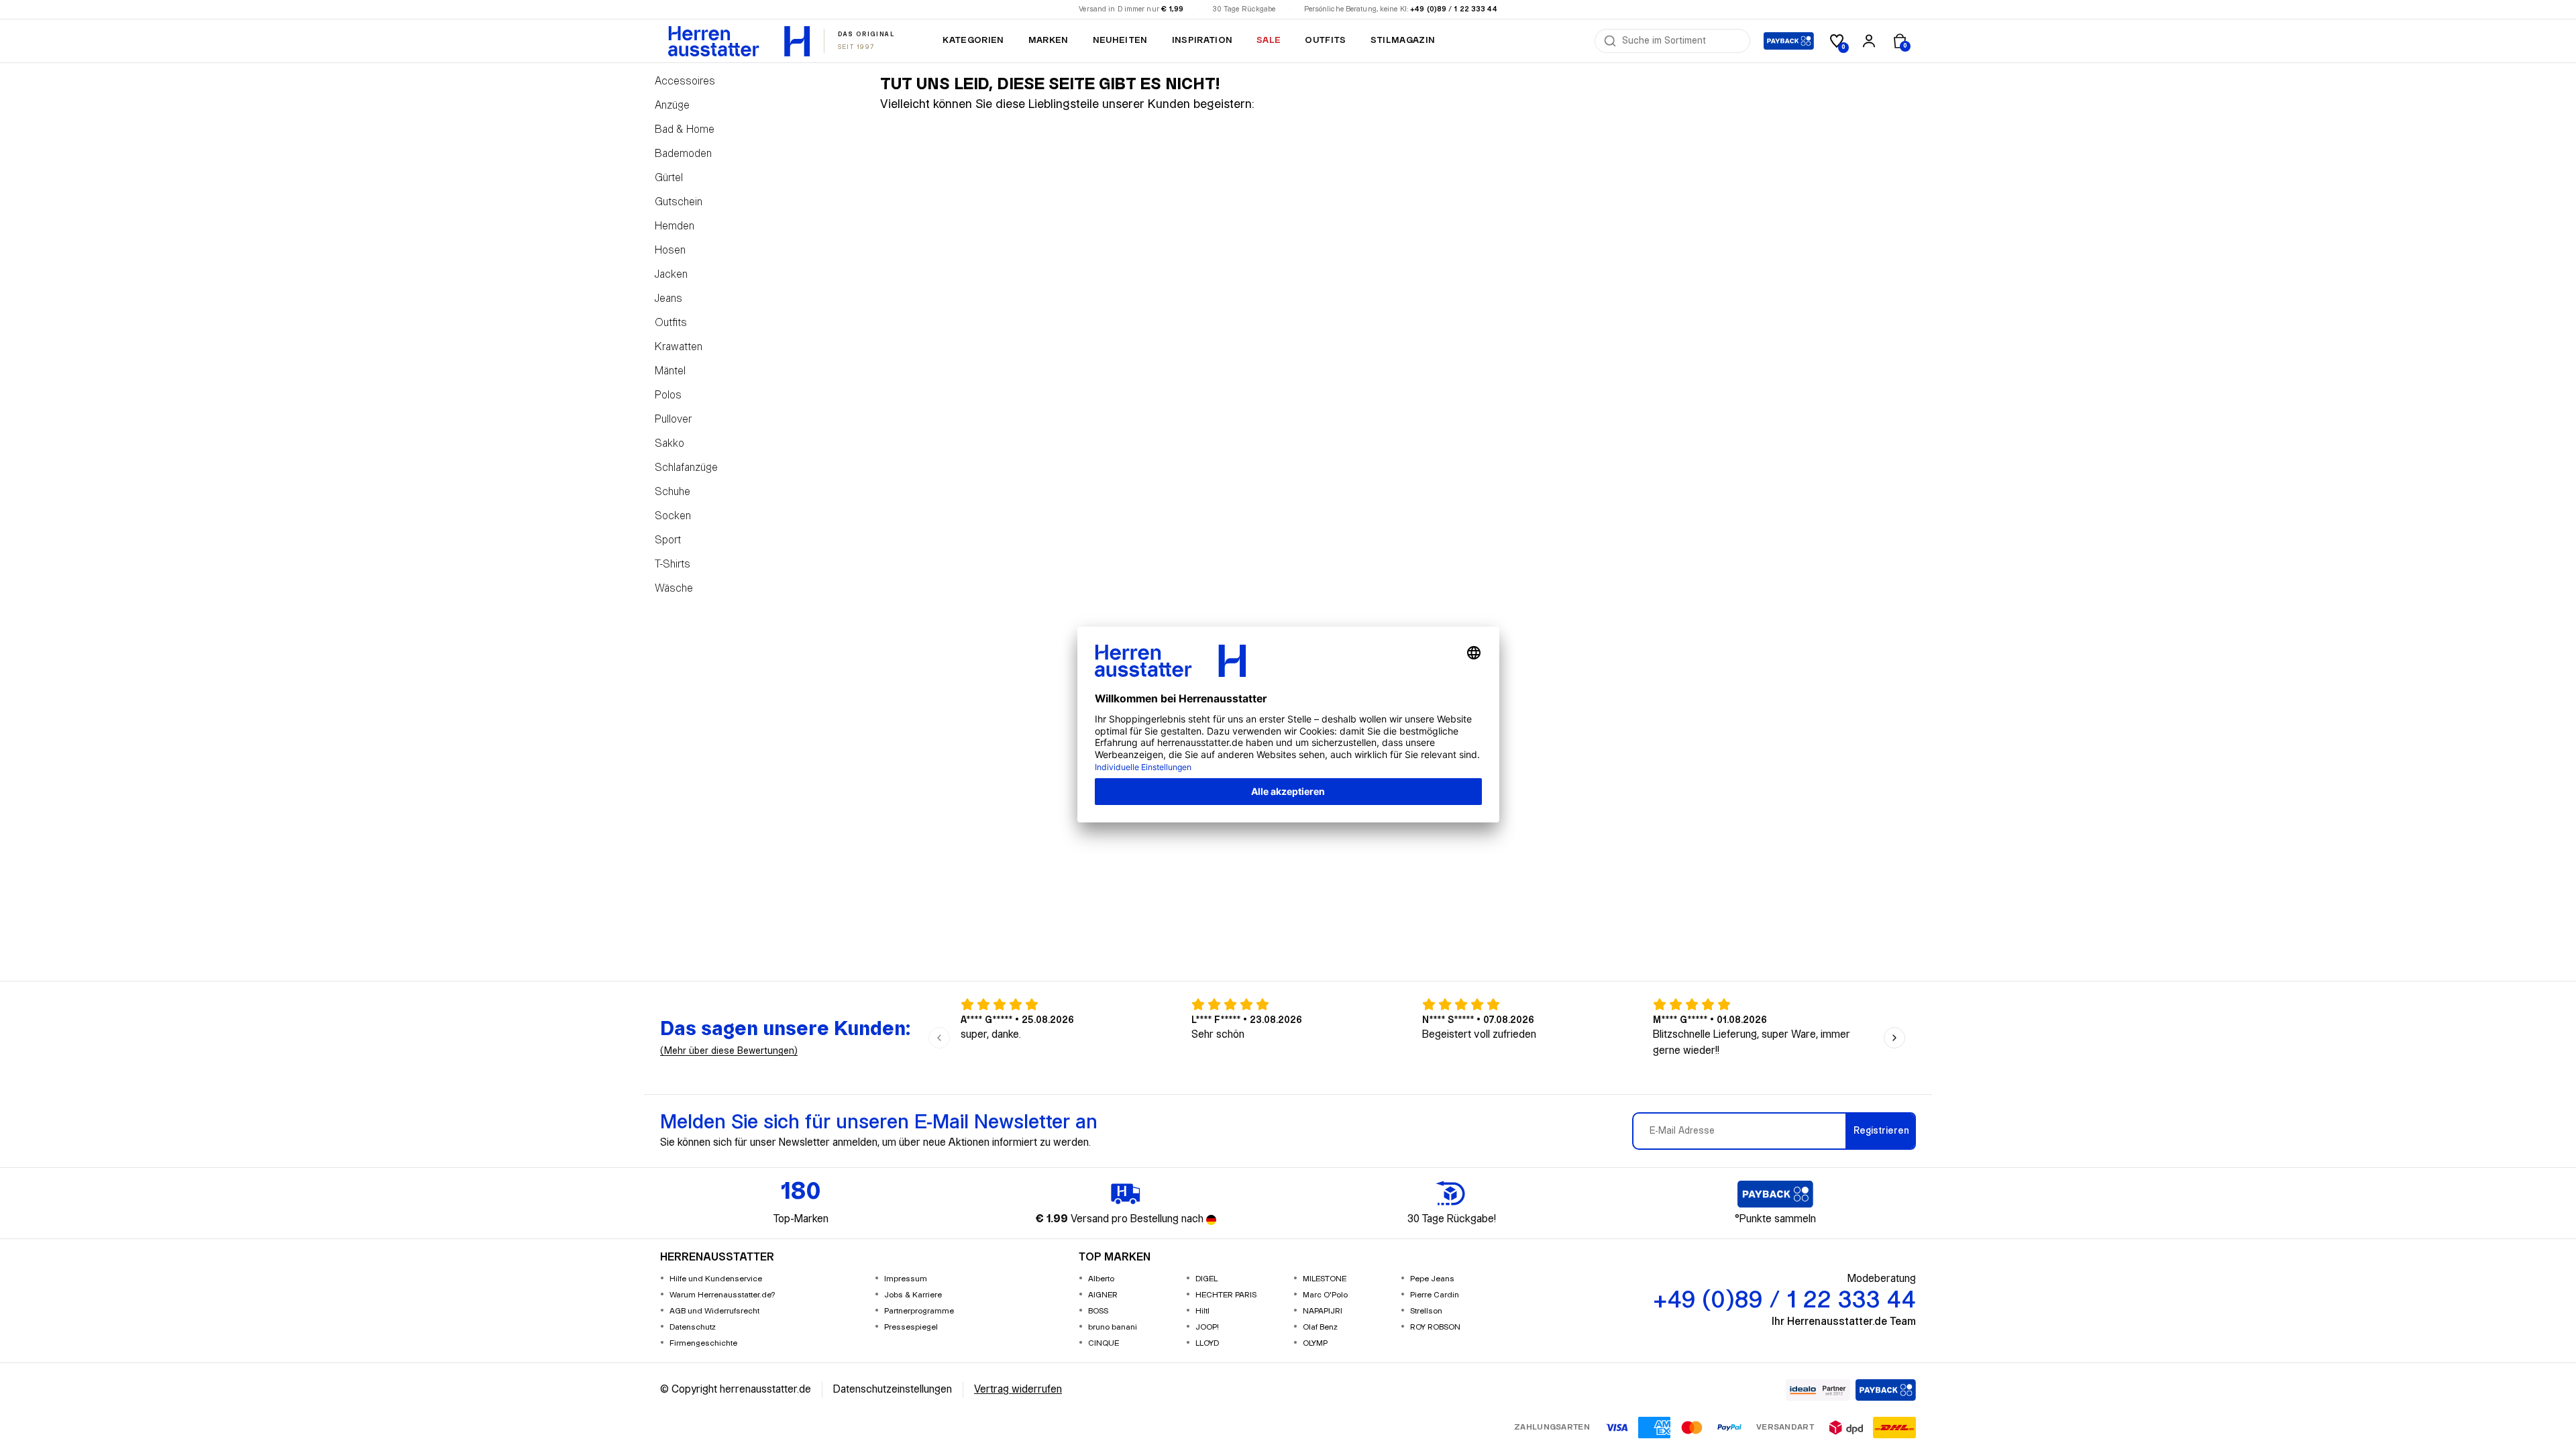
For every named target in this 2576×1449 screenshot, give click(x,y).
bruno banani (1113, 1327)
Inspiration (1202, 40)
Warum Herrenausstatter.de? (722, 1295)
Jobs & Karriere (913, 1295)
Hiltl (1202, 1311)
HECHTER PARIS (1226, 1295)
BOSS (1098, 1311)
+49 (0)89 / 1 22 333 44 (1454, 9)
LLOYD (1207, 1343)
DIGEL (1206, 1279)
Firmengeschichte (703, 1343)
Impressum (906, 1279)
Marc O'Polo (1325, 1295)
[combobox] (1682, 41)
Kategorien (973, 40)
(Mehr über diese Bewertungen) (729, 1051)
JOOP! (1207, 1327)
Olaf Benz (1320, 1327)
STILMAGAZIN (1403, 40)
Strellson (1426, 1311)
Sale (1269, 40)
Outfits (1325, 40)
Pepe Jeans (1432, 1279)
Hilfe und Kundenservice (716, 1279)
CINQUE (1104, 1343)
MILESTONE (1325, 1279)
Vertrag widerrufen (1018, 1390)
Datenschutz (693, 1327)
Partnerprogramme (919, 1311)
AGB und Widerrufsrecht (714, 1311)
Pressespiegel (911, 1327)
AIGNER (1103, 1295)
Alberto (1101, 1279)
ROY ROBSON (1435, 1327)
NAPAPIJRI (1323, 1311)
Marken (1049, 40)
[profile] (1869, 41)
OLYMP (1315, 1343)
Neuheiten (1120, 40)
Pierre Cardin (1435, 1295)
